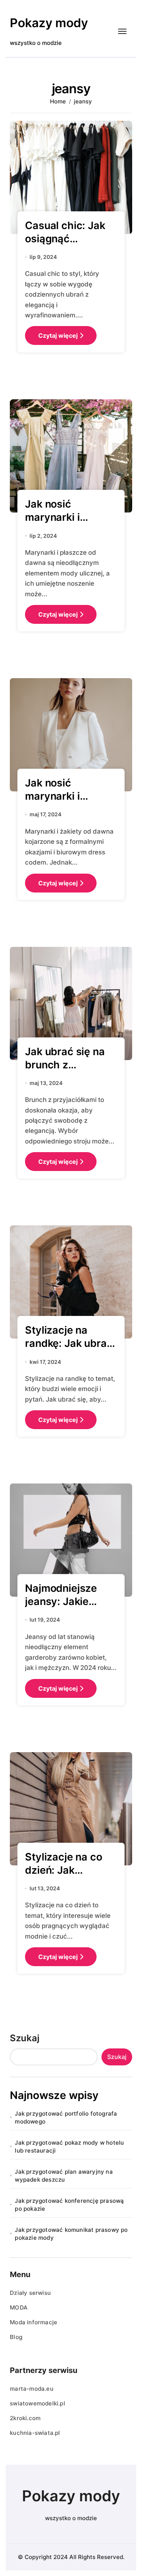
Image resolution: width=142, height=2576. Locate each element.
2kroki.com (25, 2418)
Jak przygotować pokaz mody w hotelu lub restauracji (69, 2147)
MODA (19, 2307)
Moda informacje (34, 2322)
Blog (16, 2337)
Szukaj (25, 2038)
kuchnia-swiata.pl (35, 2433)
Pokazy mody (49, 23)
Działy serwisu (30, 2293)
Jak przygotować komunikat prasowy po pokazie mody (71, 2234)
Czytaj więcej (58, 335)
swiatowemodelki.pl (37, 2403)
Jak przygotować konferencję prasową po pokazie (69, 2205)
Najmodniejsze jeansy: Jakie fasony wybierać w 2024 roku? (66, 1608)
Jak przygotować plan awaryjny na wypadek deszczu (64, 2176)
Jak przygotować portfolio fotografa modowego (66, 2117)
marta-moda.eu (32, 2389)
